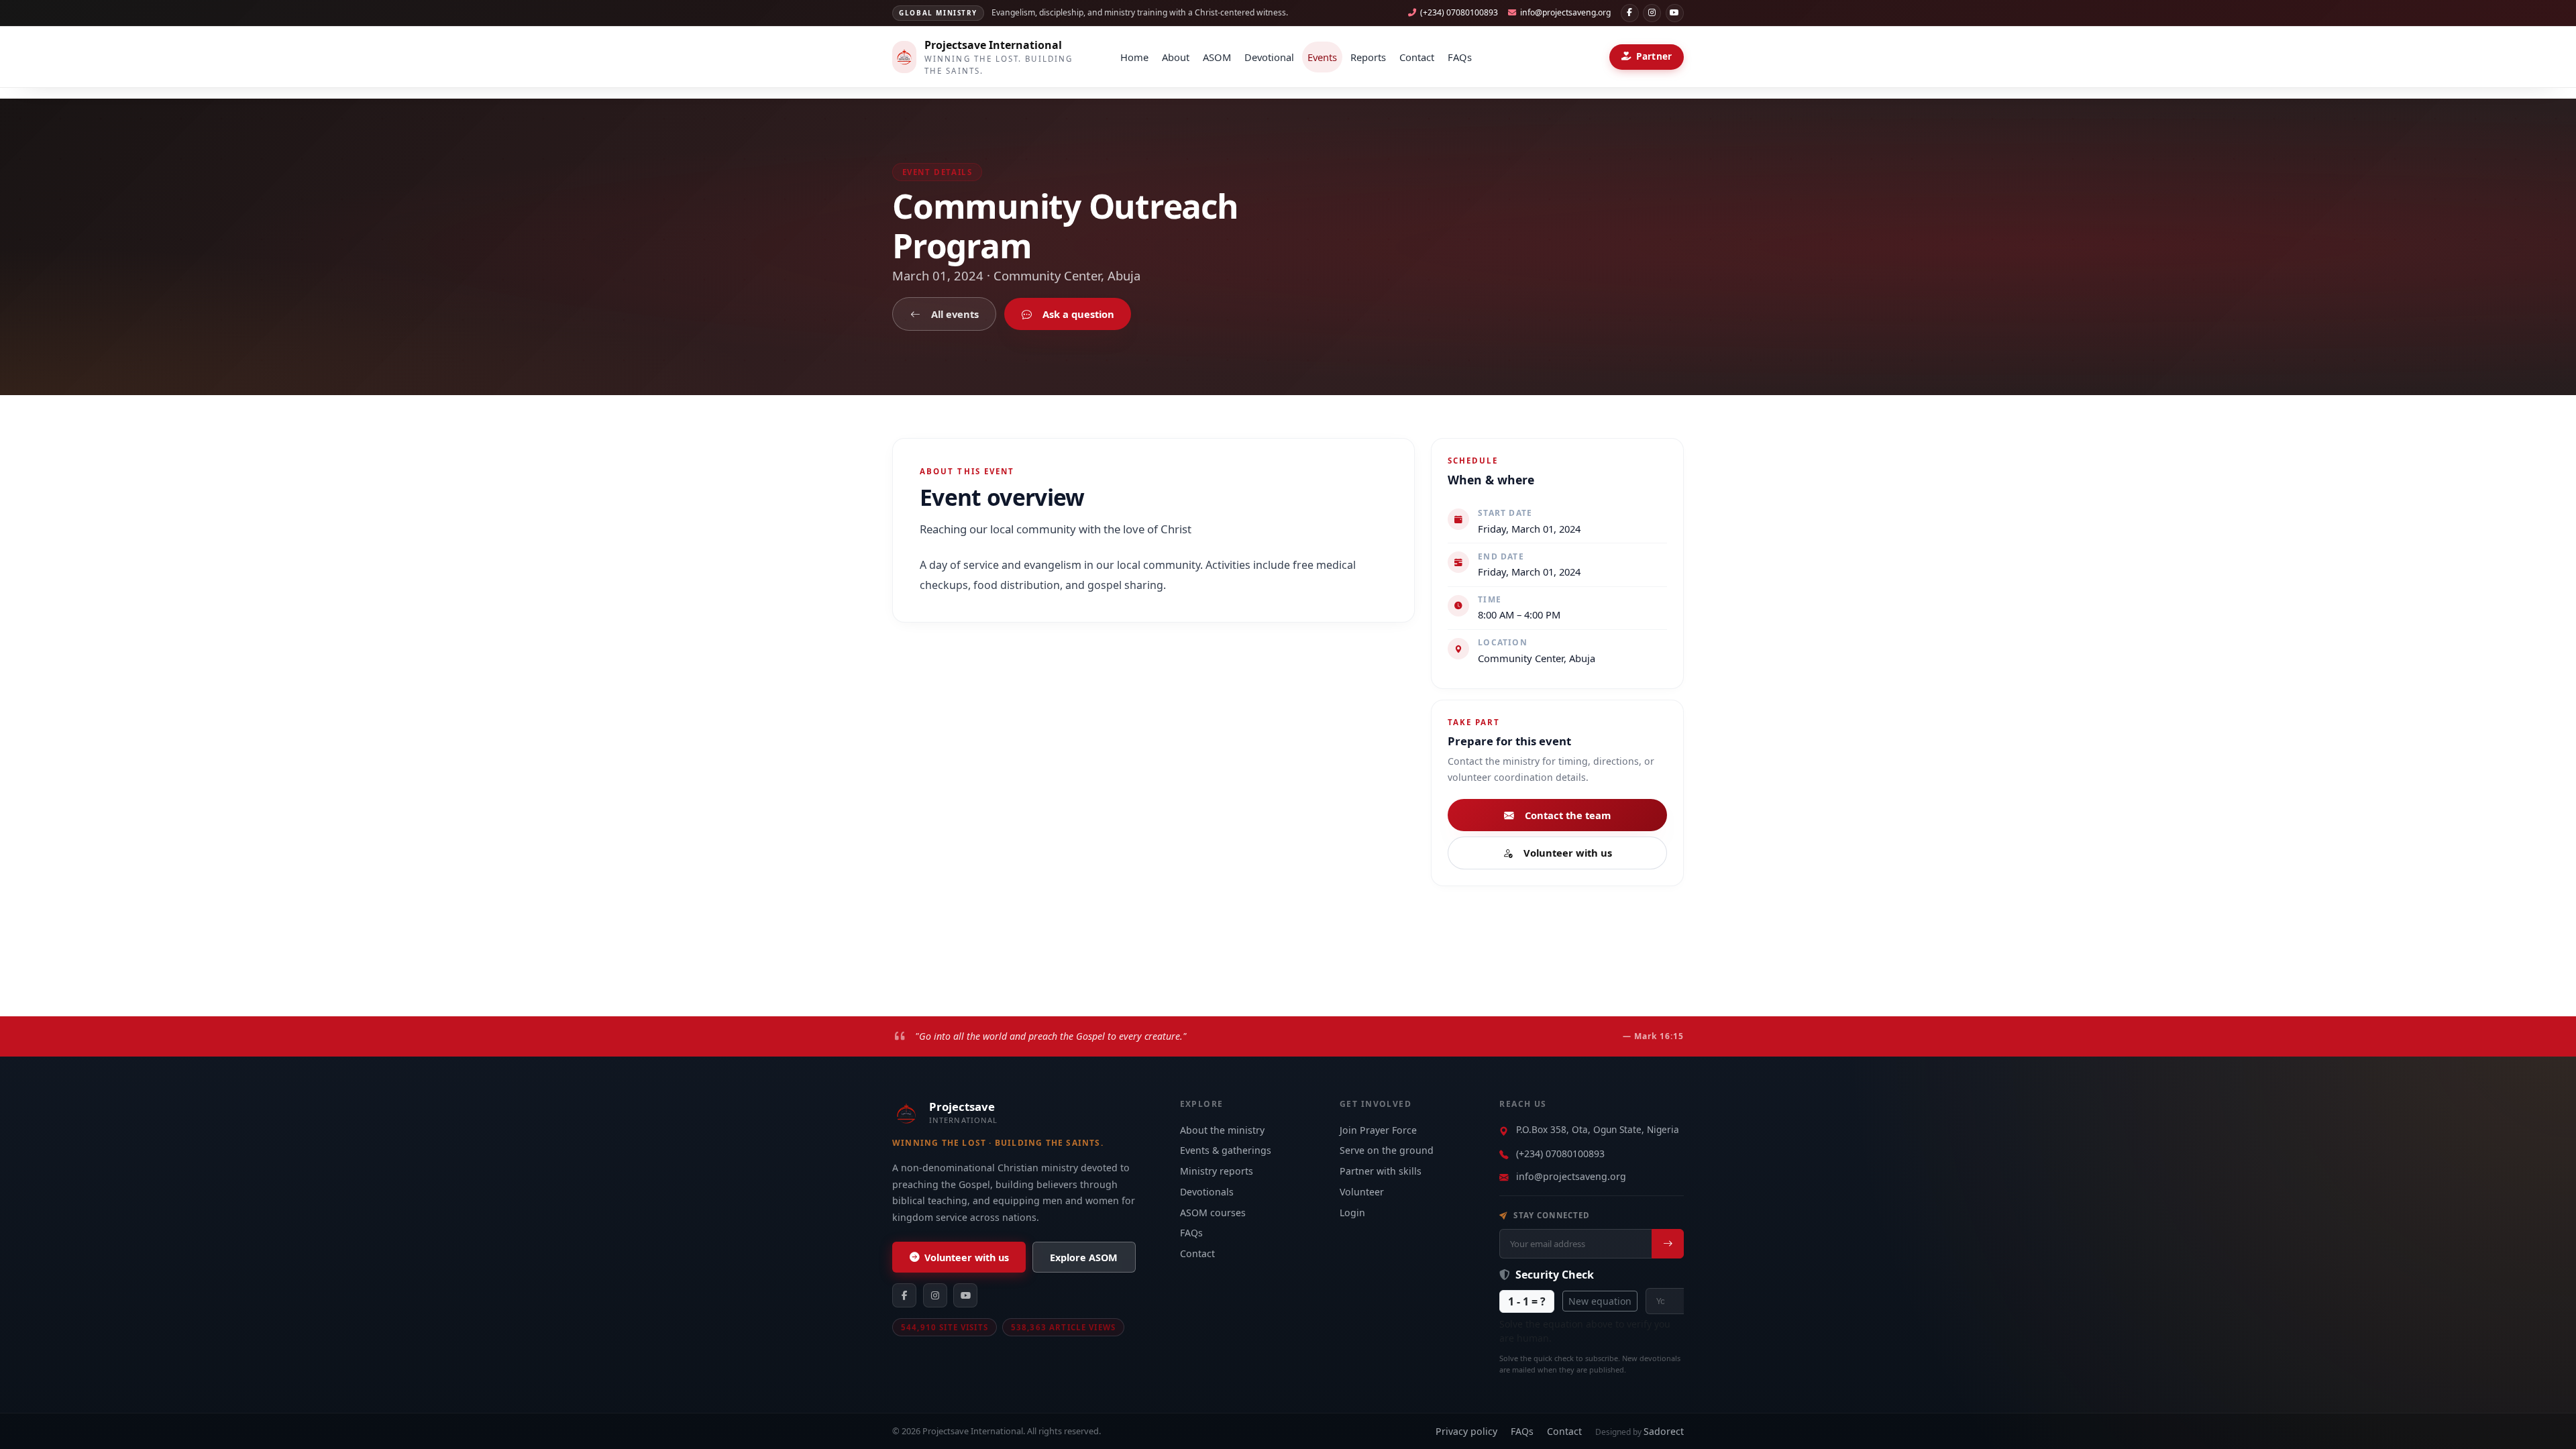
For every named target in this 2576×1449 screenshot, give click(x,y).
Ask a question (1078, 314)
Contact (1417, 57)
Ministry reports (1217, 1171)
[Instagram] (935, 1295)
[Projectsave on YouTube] (1675, 13)
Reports (1368, 57)
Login (1352, 1213)
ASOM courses (1213, 1213)
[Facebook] (904, 1295)
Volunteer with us (1568, 853)
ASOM (1217, 57)
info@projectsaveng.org (1571, 1176)
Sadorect (1664, 1431)
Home (1134, 57)
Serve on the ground (1387, 1150)
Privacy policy (1466, 1431)
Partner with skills (1381, 1171)
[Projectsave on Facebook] (1630, 13)
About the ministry (1222, 1130)
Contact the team (1568, 815)
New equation (1600, 1301)
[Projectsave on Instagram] (1652, 13)
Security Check (1553, 1275)
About (1176, 57)
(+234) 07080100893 (1560, 1153)
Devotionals (1207, 1192)
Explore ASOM (1084, 1257)
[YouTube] (965, 1295)
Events (1322, 57)
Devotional (1269, 57)
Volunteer (1362, 1192)
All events (955, 314)
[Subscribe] (1668, 1244)
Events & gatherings (1226, 1150)
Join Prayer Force (1378, 1130)
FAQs (1460, 57)
